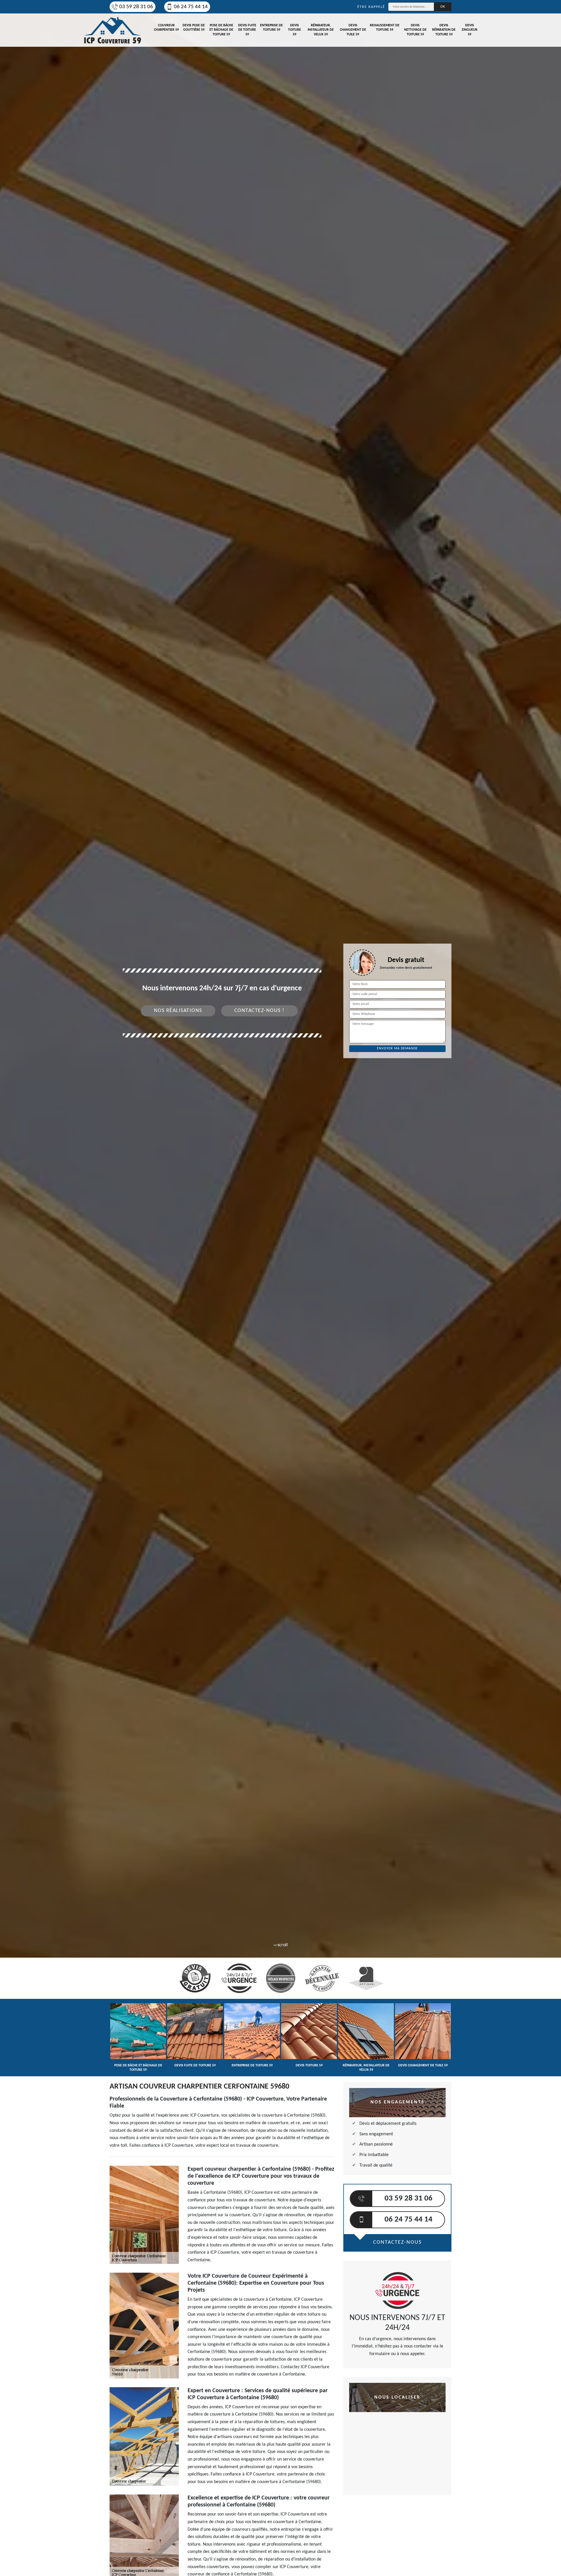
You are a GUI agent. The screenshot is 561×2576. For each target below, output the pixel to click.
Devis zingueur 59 (470, 30)
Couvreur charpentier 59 (166, 28)
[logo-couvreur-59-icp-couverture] (112, 30)
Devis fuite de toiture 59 (247, 30)
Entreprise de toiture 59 (271, 28)
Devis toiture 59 (295, 30)
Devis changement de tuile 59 (353, 30)
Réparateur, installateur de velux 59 (321, 30)
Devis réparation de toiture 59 (444, 30)
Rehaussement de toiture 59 (385, 28)
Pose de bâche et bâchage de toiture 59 (221, 30)
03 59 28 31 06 (136, 7)
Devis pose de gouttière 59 (194, 28)
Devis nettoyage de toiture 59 (415, 30)
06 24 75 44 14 (191, 7)
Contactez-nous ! (259, 1011)
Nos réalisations (178, 1011)
